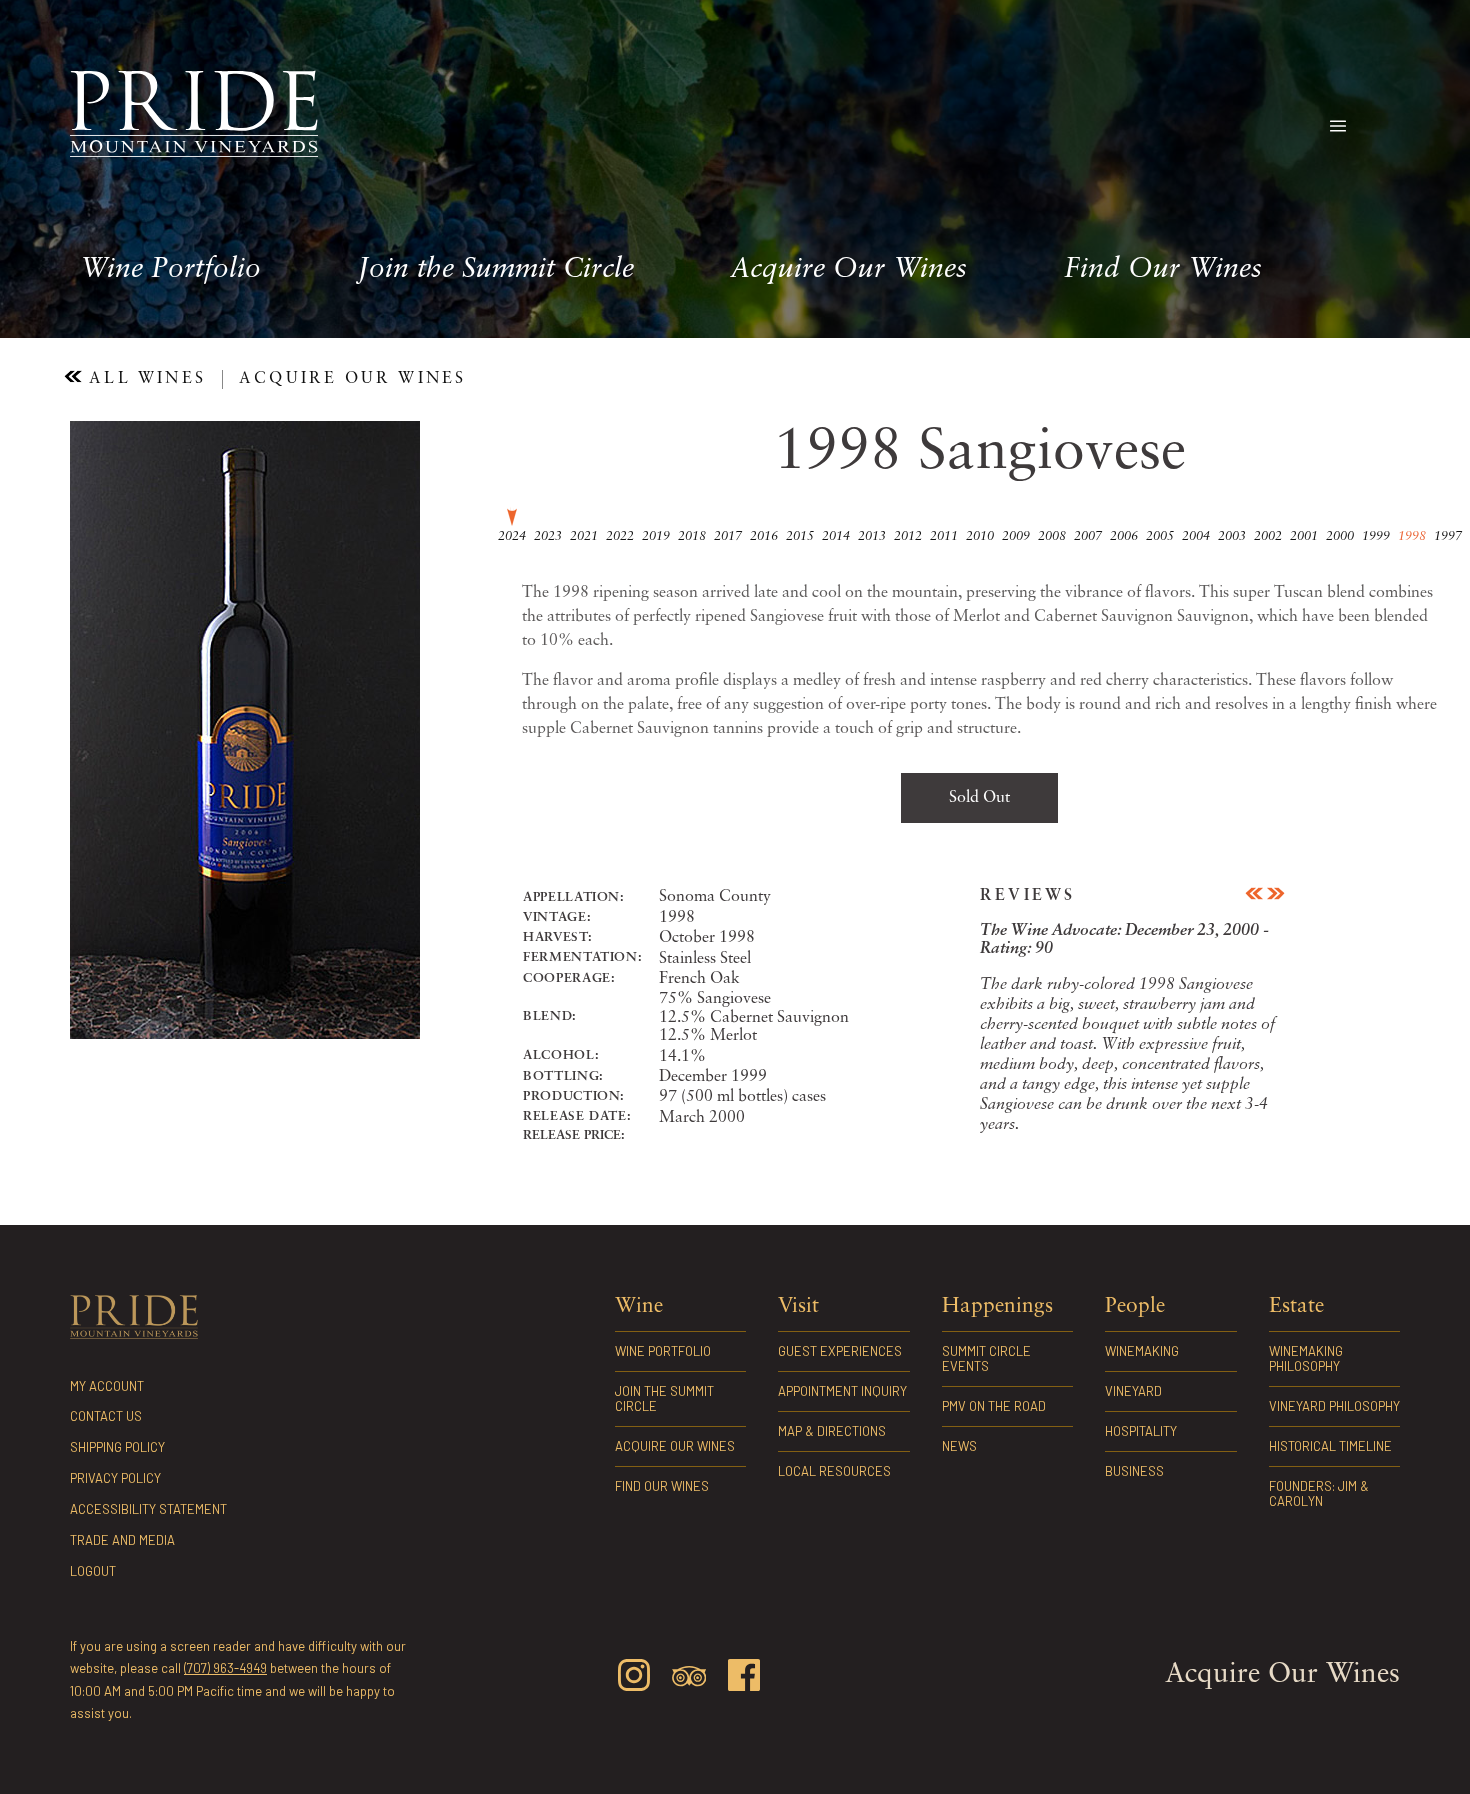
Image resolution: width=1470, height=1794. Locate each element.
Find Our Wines (1163, 270)
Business (1134, 1471)
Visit (798, 1306)
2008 (1052, 536)
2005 (1160, 536)
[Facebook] (744, 1678)
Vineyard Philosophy (1334, 1406)
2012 (908, 536)
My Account (107, 1386)
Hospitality (1141, 1431)
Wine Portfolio (170, 270)
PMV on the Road (994, 1406)
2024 (512, 536)
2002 (1268, 536)
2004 (1196, 536)
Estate (1296, 1306)
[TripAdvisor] (689, 1680)
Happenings (997, 1306)
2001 (1304, 536)
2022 (620, 536)
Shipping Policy (117, 1447)
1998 (1412, 536)
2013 (872, 536)
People (1135, 1306)
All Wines (144, 379)
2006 (1124, 536)
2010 (980, 536)
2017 (728, 536)
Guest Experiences (840, 1351)
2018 (692, 536)
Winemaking (1142, 1351)
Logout (93, 1571)
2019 (656, 536)
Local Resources (834, 1471)
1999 (1376, 536)
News (959, 1446)
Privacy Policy (115, 1478)
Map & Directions (832, 1431)
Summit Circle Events (986, 1358)
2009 (1016, 536)
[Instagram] (634, 1678)
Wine (639, 1306)
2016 (764, 536)
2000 (1340, 536)
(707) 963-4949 (225, 1668)
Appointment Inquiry (842, 1391)
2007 (1088, 536)
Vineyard (1133, 1391)
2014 (836, 536)
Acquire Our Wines (848, 270)
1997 (1448, 536)
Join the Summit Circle (496, 270)
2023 (548, 536)
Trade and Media (122, 1540)
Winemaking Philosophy (1306, 1358)
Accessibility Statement (148, 1509)
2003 (1232, 536)
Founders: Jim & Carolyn (1319, 1493)
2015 (800, 536)
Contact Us (106, 1416)
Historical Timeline (1330, 1446)
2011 (944, 536)
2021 (584, 536)
